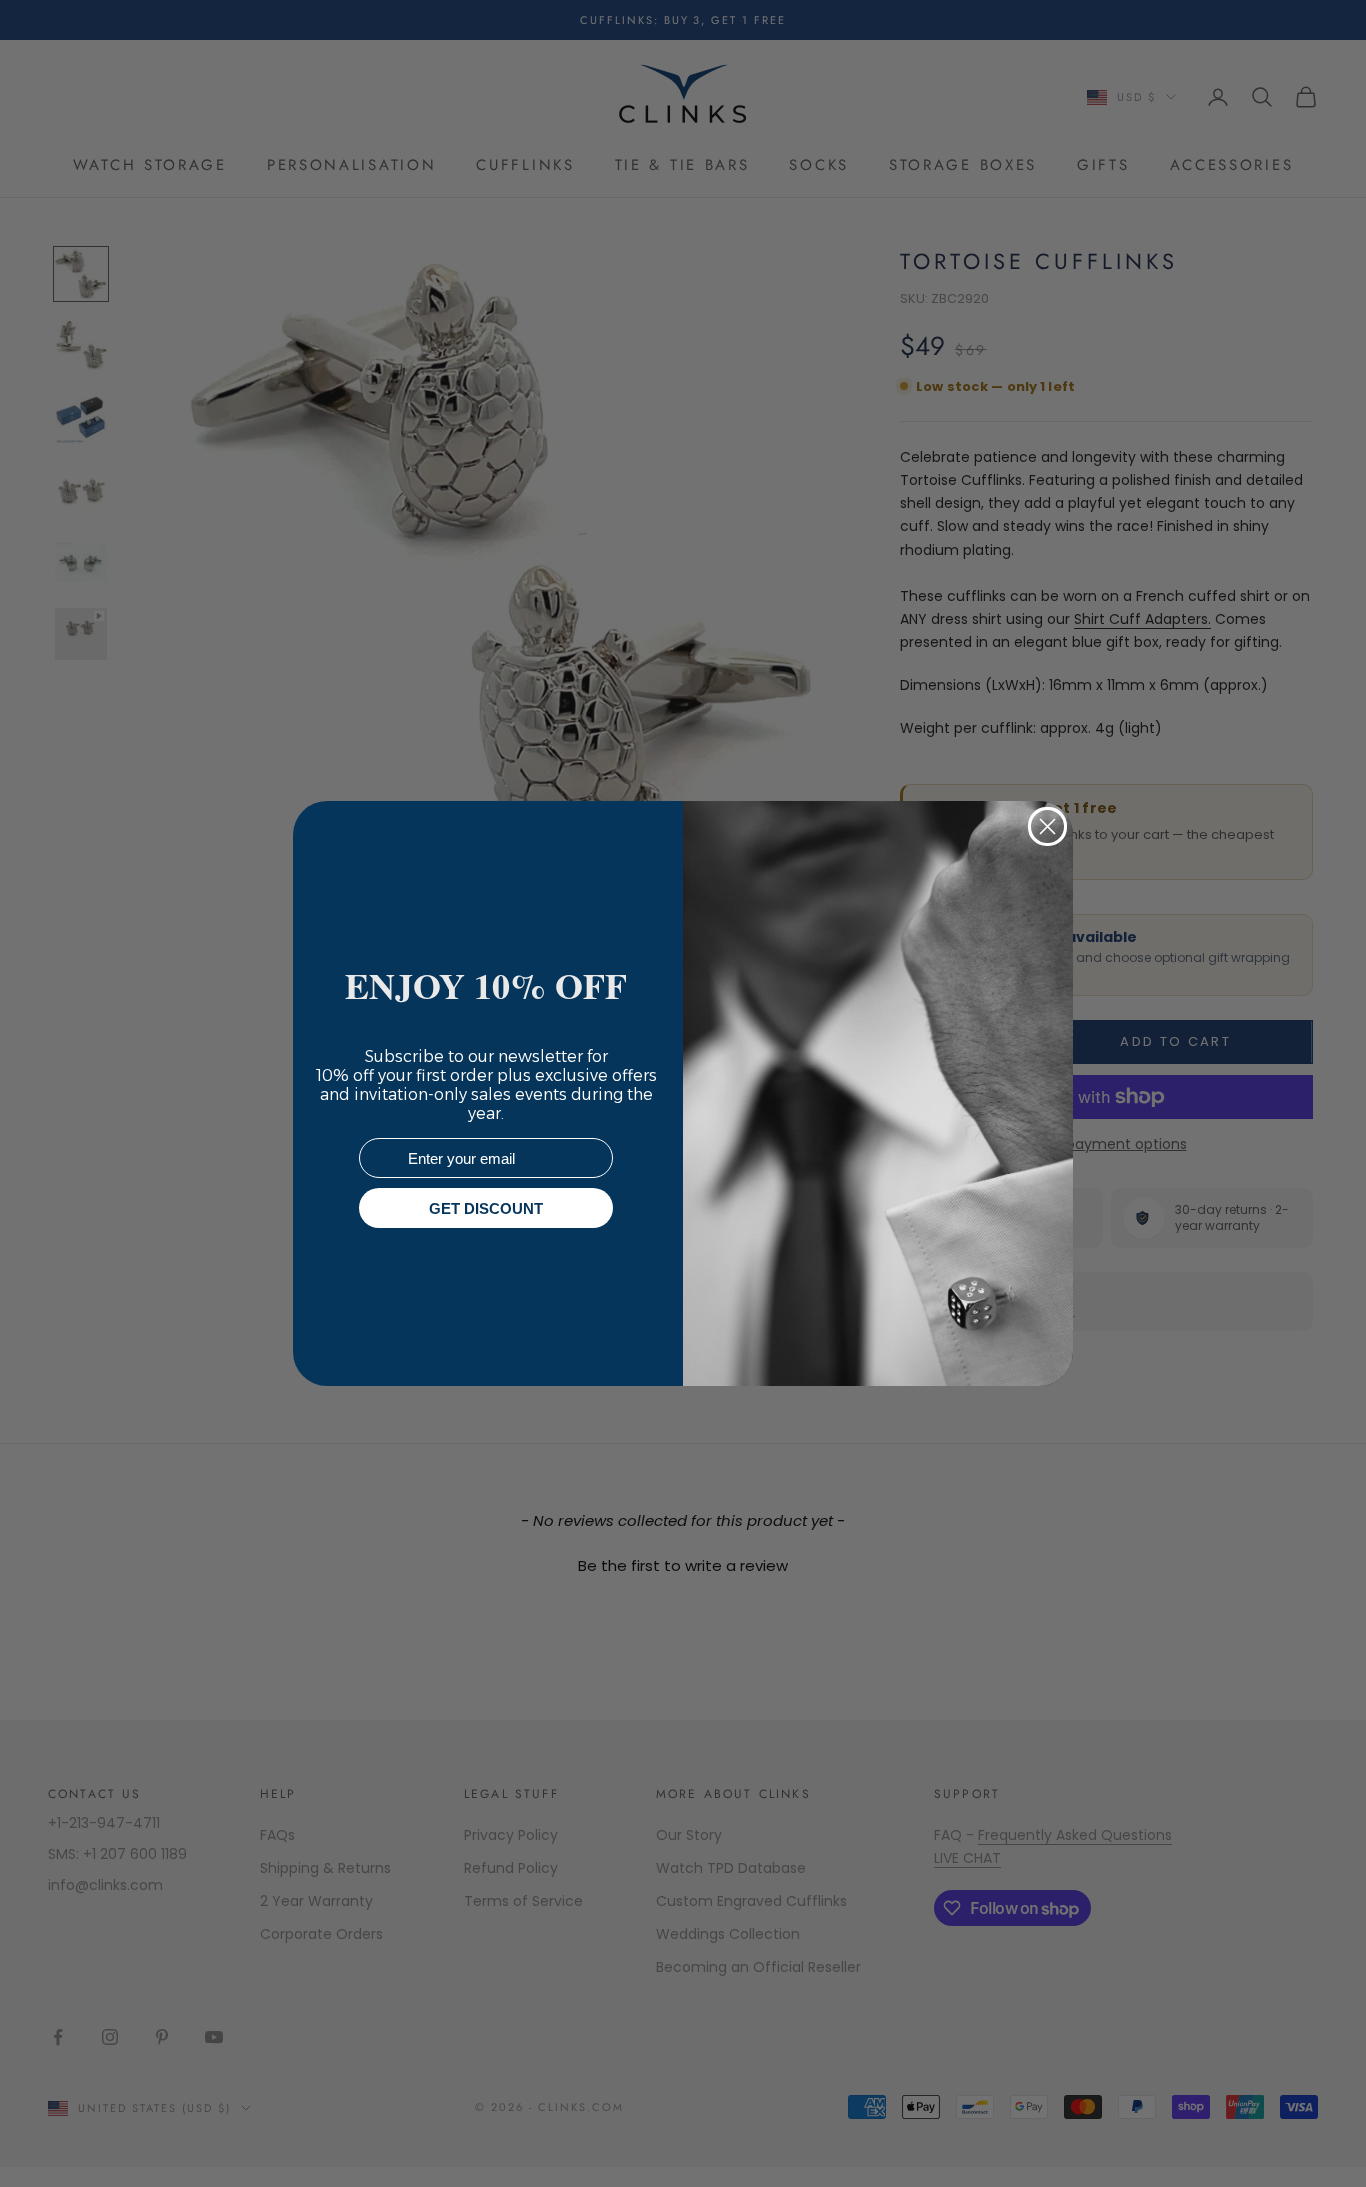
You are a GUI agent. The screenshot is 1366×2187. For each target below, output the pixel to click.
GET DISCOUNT (486, 1208)
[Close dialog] (1047, 826)
